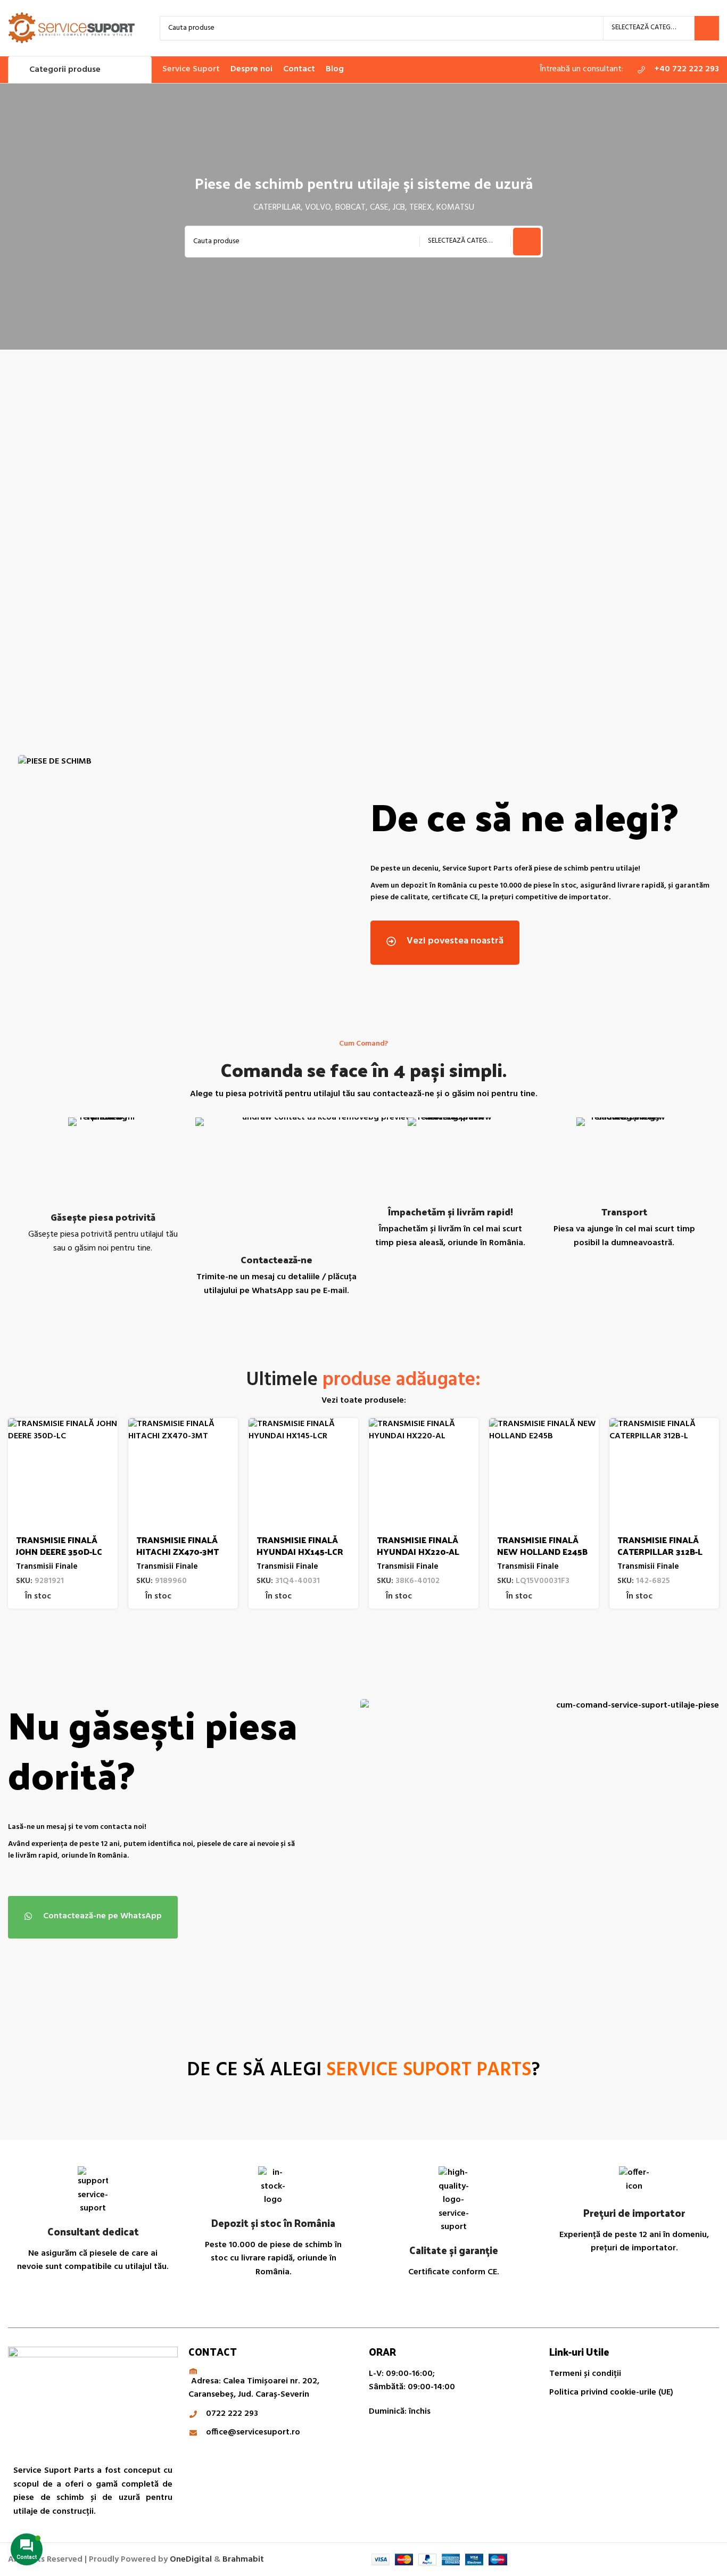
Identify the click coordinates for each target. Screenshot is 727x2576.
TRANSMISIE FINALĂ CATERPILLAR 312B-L (660, 1546)
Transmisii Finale (47, 1567)
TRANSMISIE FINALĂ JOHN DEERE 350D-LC (59, 1546)
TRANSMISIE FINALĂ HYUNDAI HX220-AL (418, 1546)
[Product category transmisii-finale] (453, 537)
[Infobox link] (676, 70)
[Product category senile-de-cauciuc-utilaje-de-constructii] (274, 537)
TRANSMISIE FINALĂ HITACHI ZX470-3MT (177, 1546)
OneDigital (191, 2560)
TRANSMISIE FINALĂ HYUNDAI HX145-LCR (300, 1546)
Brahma (243, 2560)
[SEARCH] (707, 28)
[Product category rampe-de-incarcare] (633, 537)
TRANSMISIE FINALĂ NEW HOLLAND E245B (542, 1546)
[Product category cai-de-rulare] (95, 537)
